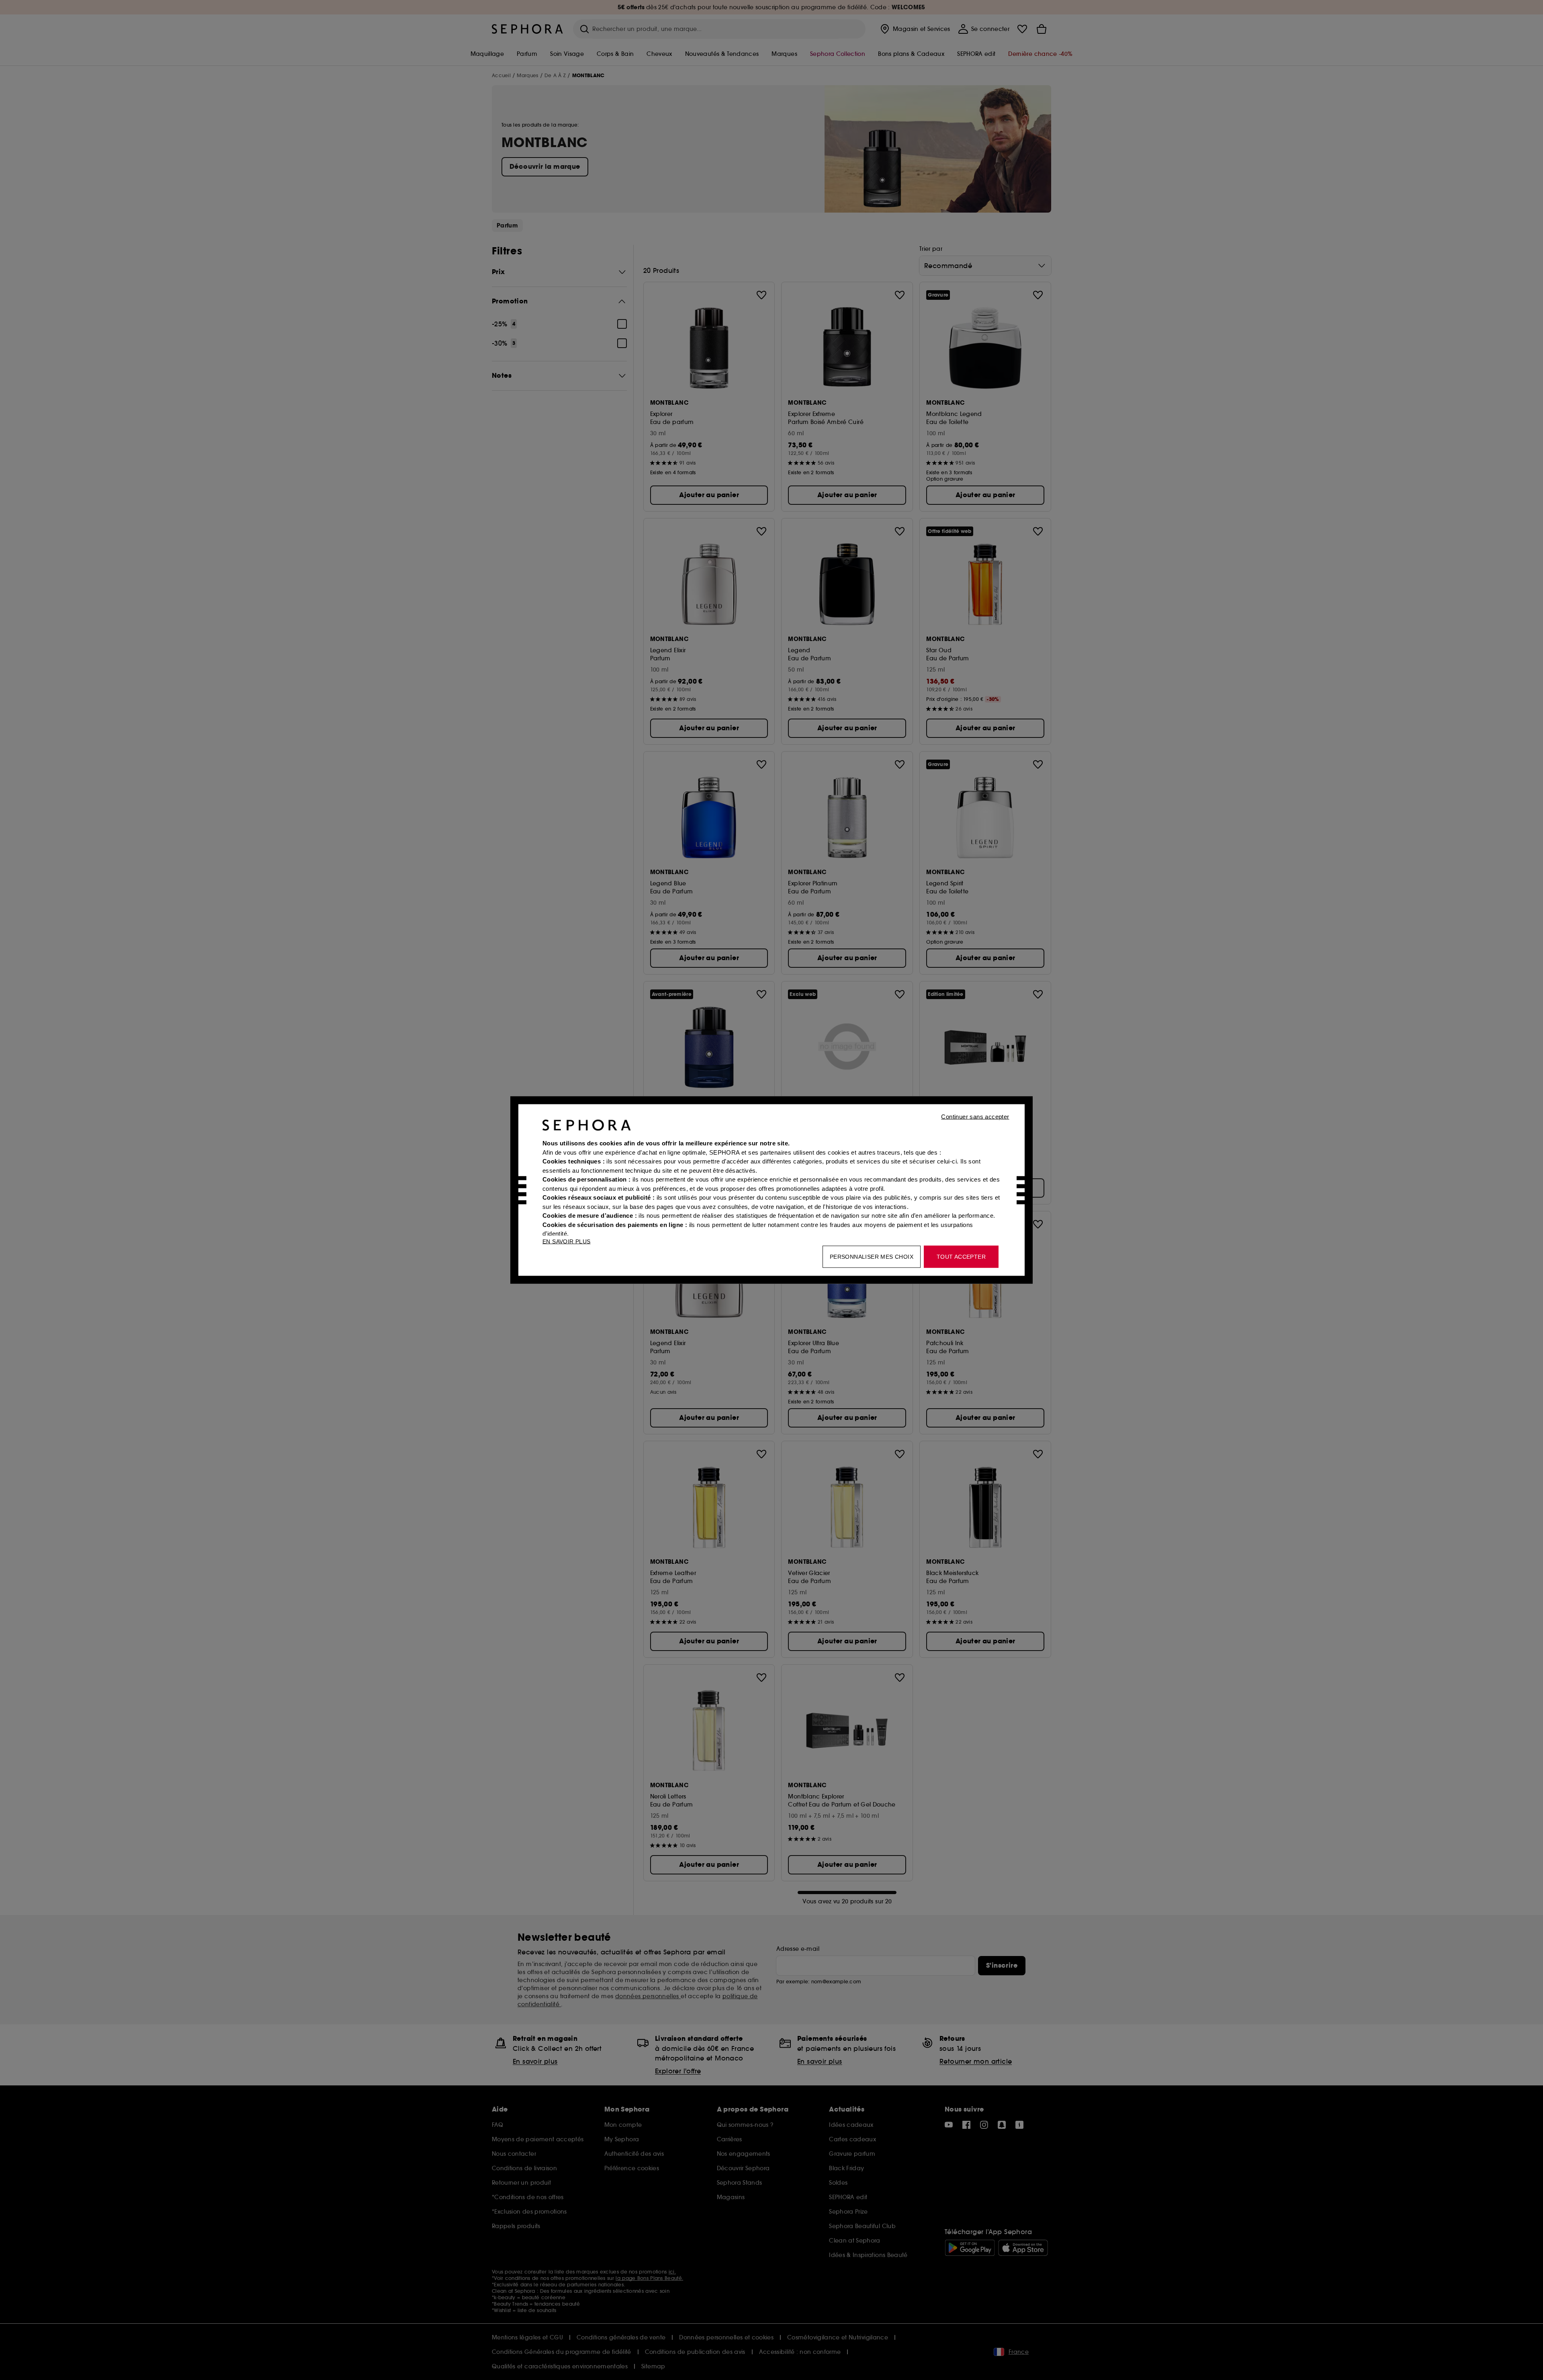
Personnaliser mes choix (872, 1257)
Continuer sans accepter (975, 1117)
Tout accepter (961, 1257)
